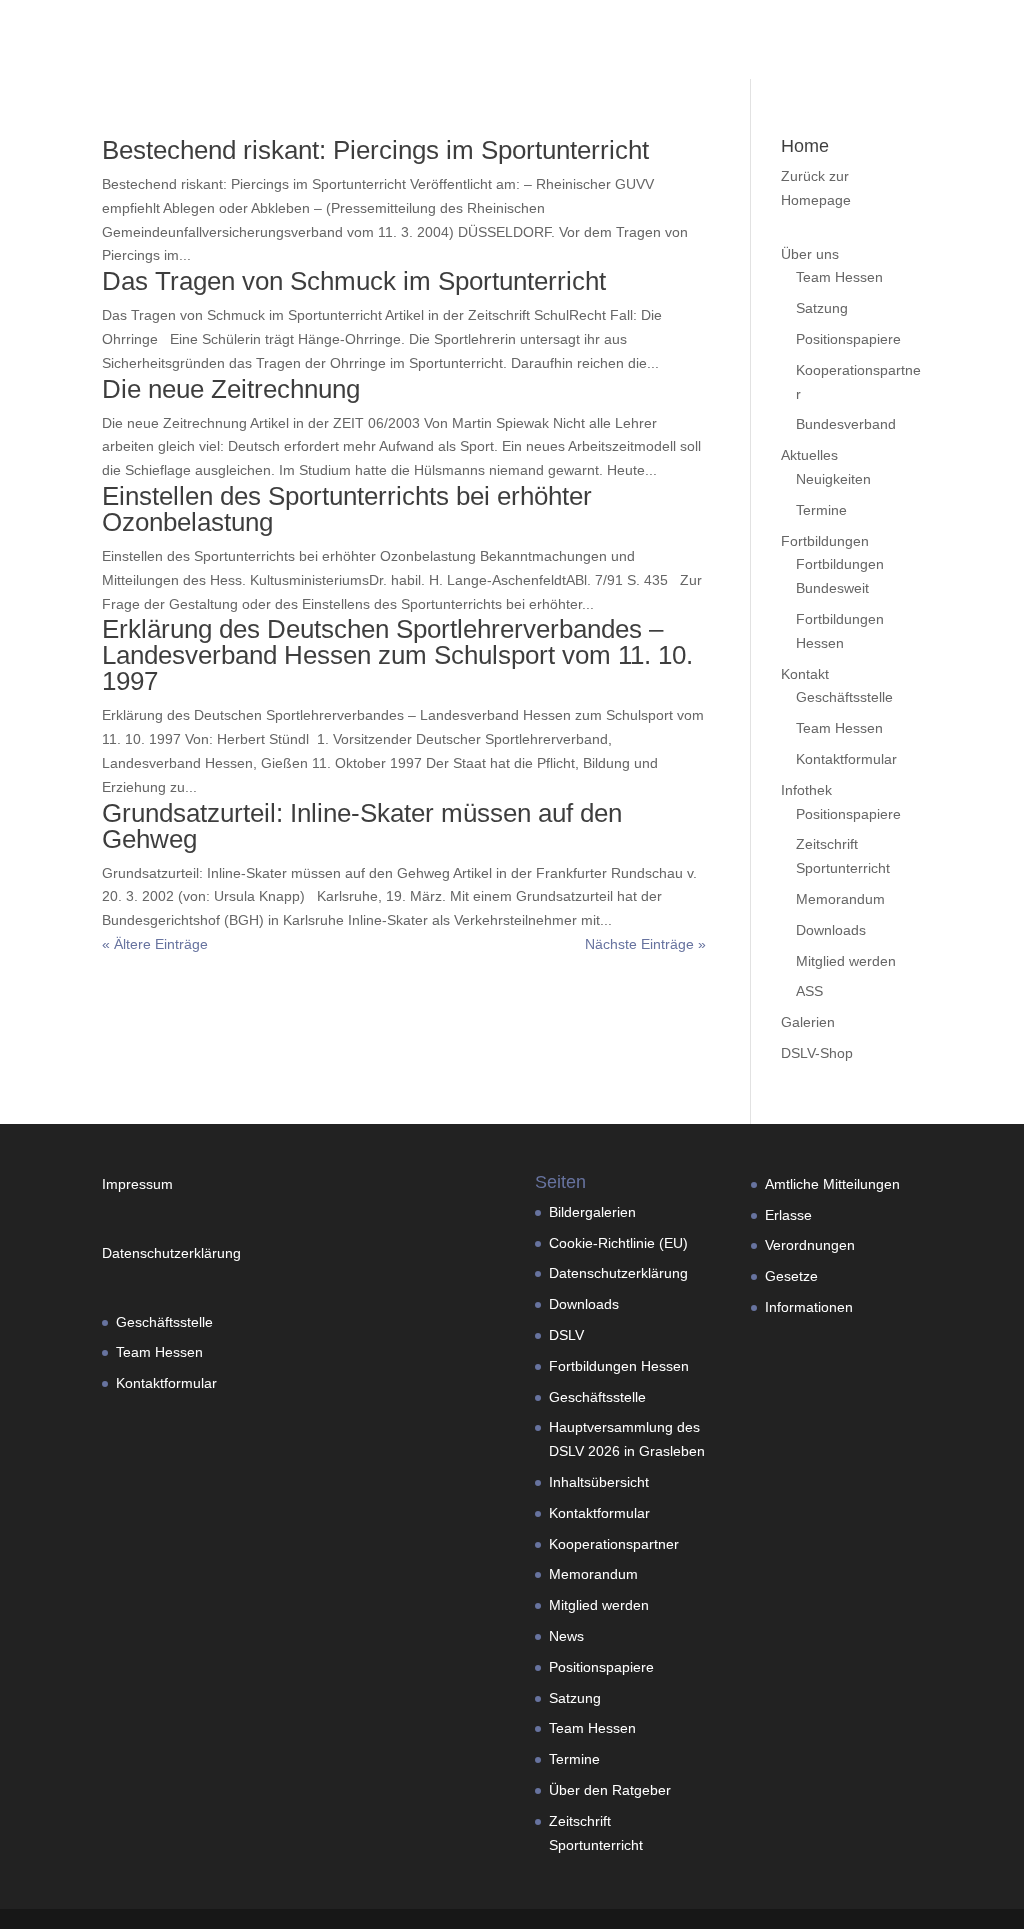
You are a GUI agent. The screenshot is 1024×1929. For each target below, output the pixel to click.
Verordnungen (810, 1245)
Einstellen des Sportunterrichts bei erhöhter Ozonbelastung (347, 509)
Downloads (831, 930)
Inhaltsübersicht (599, 1482)
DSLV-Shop (817, 1053)
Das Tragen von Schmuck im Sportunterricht (354, 281)
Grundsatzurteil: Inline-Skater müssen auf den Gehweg (362, 826)
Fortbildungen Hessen (619, 1366)
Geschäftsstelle (844, 697)
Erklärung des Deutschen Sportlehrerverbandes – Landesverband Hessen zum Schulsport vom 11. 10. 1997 (397, 655)
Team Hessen (839, 277)
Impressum (145, 1184)
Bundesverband (846, 424)
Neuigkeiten (833, 479)
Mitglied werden (846, 961)
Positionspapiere (848, 339)
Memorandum (840, 899)
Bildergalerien (592, 1212)
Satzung (822, 308)
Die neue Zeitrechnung (231, 389)
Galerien (808, 1022)
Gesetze (791, 1276)
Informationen (809, 1307)
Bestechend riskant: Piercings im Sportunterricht (375, 150)
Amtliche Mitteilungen (832, 1184)
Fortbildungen (825, 541)
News (566, 1636)
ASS (809, 991)
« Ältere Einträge (155, 944)
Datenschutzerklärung (171, 1253)
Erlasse (788, 1215)
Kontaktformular (846, 759)
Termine (821, 510)
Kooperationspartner (614, 1544)
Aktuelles (809, 455)
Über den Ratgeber (610, 1790)
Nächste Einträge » (645, 944)
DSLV (566, 1335)
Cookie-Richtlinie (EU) (618, 1243)
